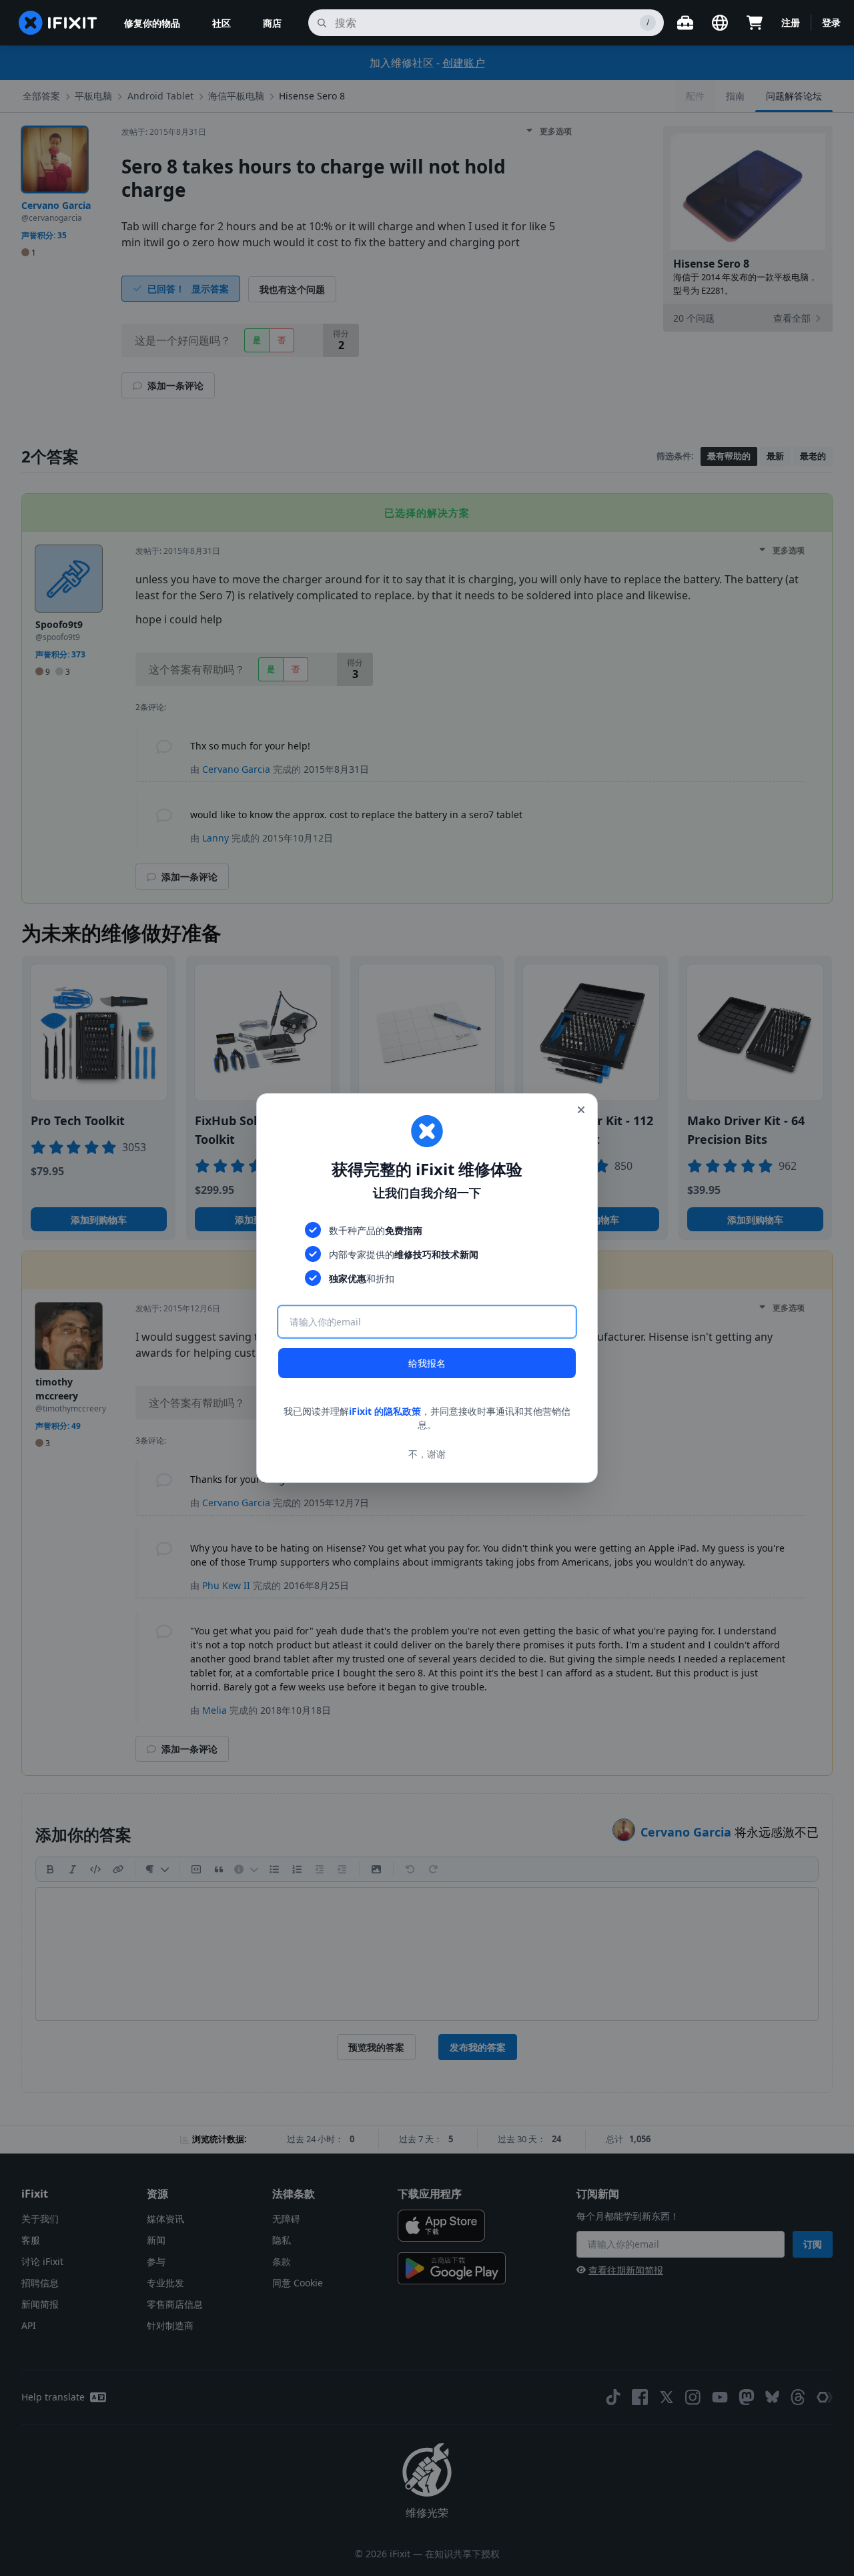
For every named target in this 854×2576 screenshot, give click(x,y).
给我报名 (427, 1363)
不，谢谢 (427, 1454)
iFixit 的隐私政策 (385, 1411)
